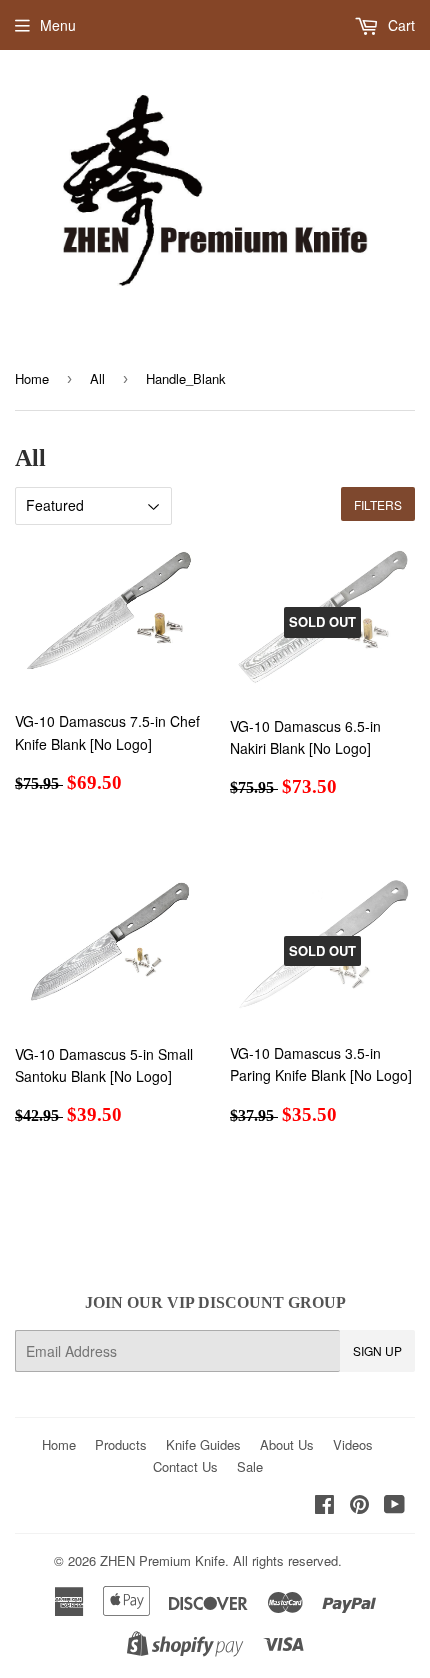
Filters (378, 504)
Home (32, 378)
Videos (353, 1444)
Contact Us (185, 1466)
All (97, 378)
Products (121, 1444)
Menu (58, 25)
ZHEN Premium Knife (162, 1560)
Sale (250, 1466)
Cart (399, 25)
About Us (287, 1444)
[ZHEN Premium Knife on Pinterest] (359, 1506)
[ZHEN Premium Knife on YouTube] (394, 1506)
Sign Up (377, 1350)
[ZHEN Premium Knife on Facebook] (324, 1506)
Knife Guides (203, 1444)
